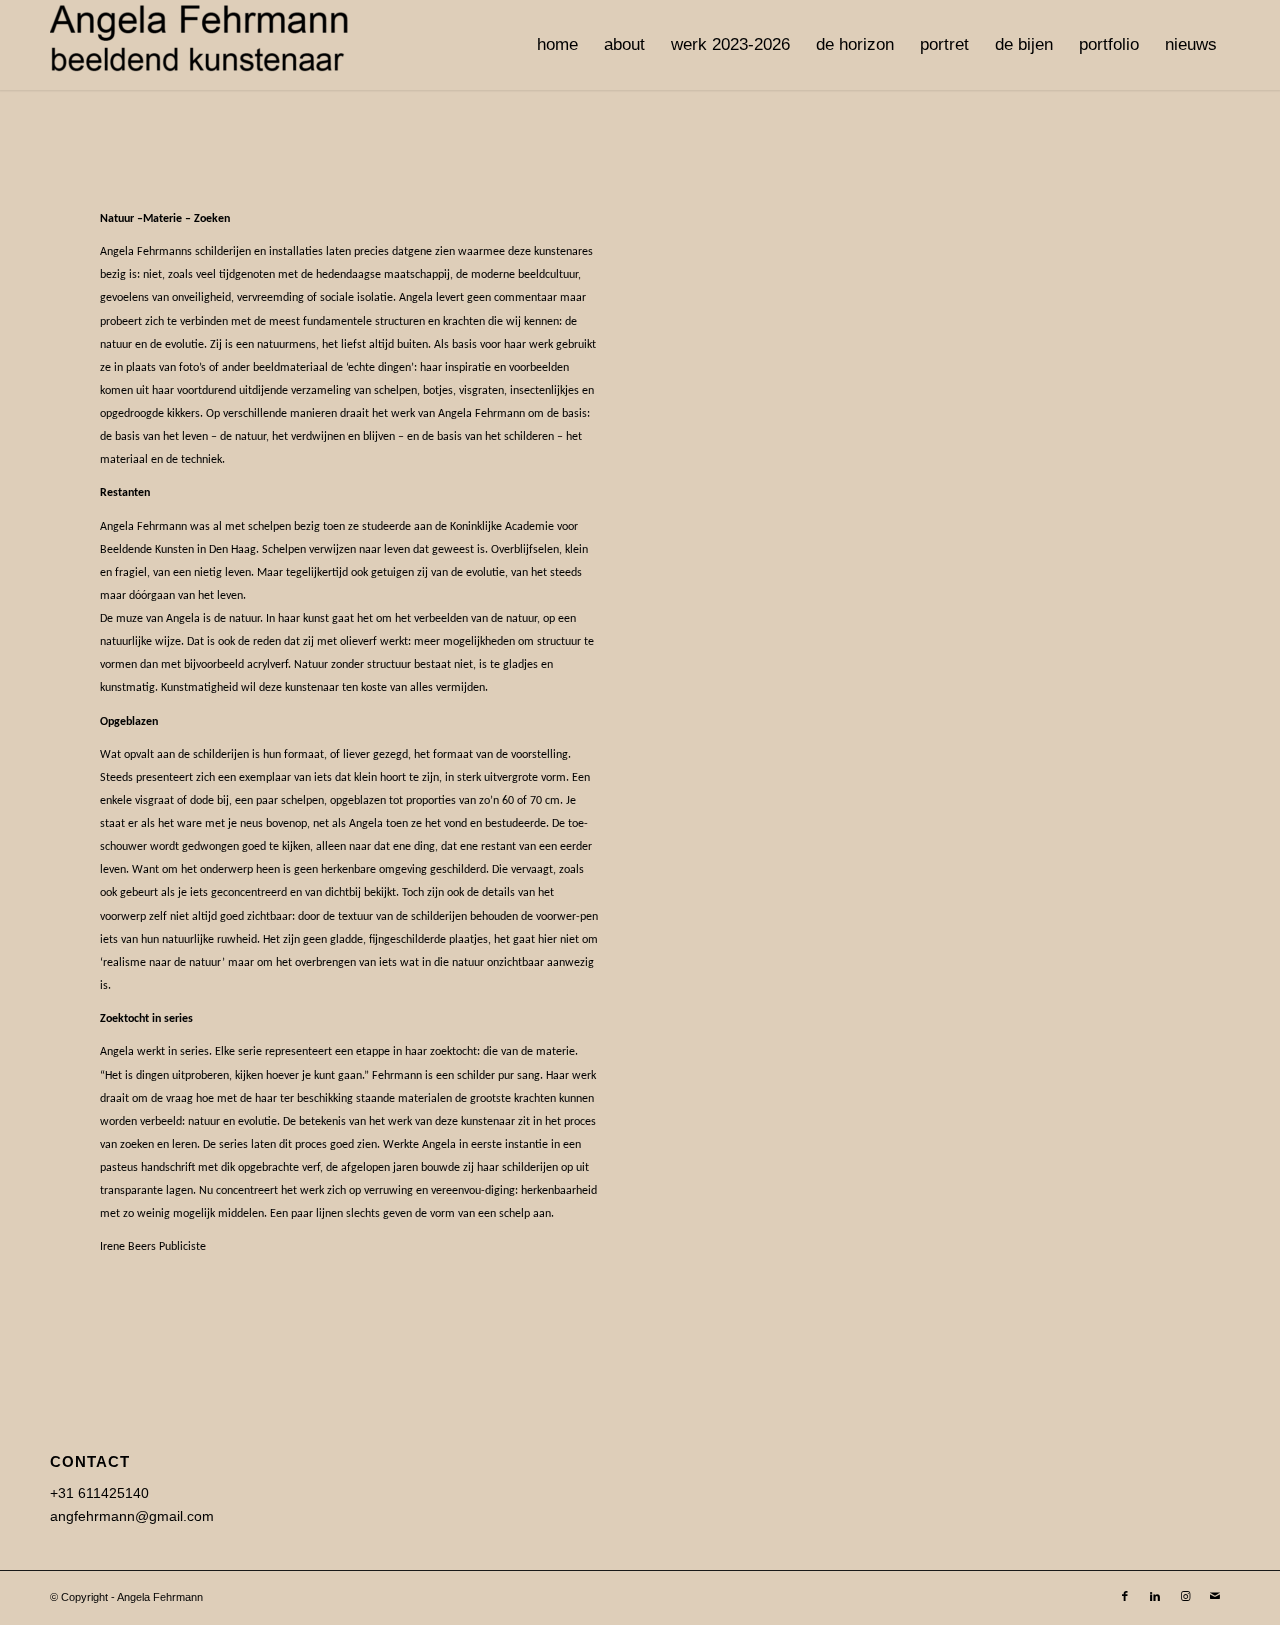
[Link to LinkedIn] (1155, 1596)
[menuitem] (557, 45)
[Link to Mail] (1215, 1596)
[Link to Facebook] (1125, 1596)
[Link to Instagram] (1185, 1596)
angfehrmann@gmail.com (132, 1516)
